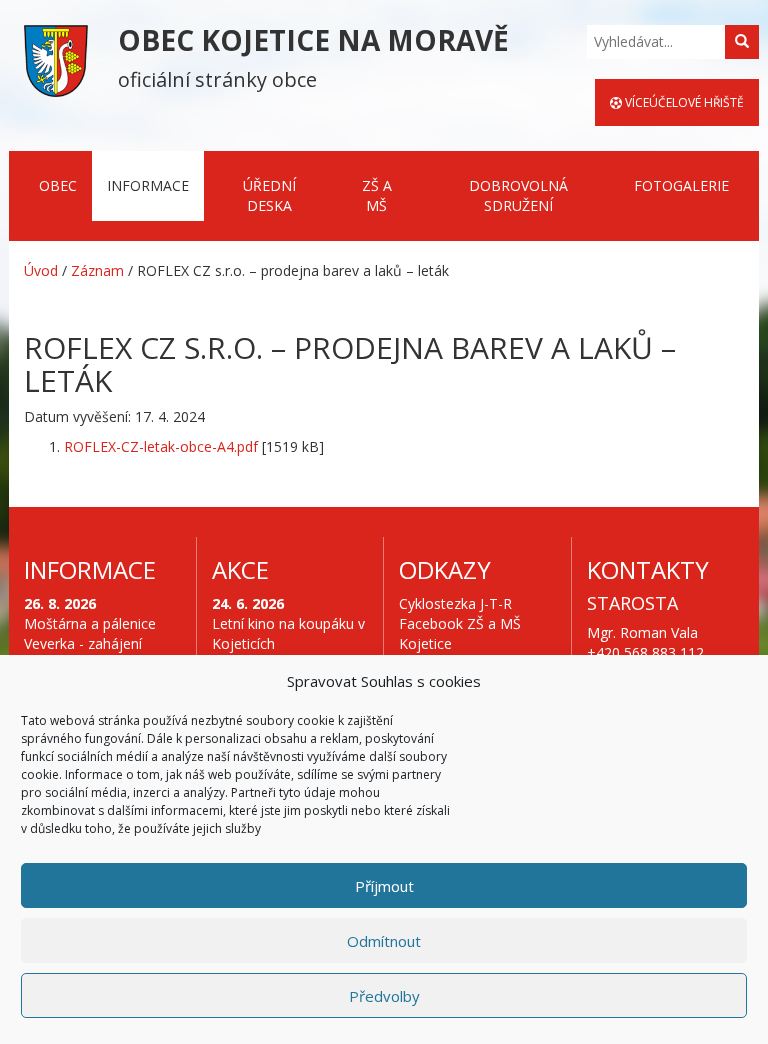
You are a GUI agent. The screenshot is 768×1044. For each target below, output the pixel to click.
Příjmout (384, 886)
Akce (240, 569)
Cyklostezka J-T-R (455, 603)
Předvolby (384, 996)
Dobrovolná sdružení (518, 195)
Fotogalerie (681, 185)
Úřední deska (269, 195)
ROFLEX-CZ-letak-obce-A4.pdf (161, 446)
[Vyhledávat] (742, 42)
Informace (148, 185)
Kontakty (648, 569)
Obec (58, 185)
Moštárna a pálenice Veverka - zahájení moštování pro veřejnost (90, 653)
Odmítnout (384, 941)
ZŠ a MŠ (377, 195)
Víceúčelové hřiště (683, 102)
